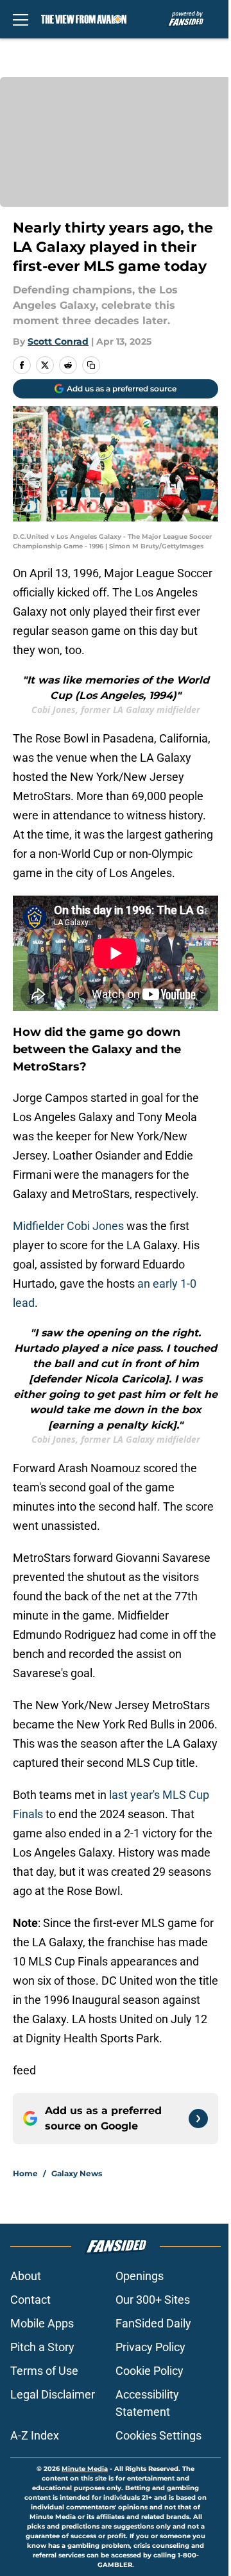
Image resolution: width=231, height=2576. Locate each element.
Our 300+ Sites (153, 2300)
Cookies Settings (158, 2435)
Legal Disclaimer (53, 2394)
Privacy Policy (150, 2347)
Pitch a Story (42, 2347)
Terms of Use (44, 2371)
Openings (140, 2276)
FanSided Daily (153, 2323)
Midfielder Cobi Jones (68, 1226)
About (26, 2276)
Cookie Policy (150, 2371)
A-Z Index (35, 2435)
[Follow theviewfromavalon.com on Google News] (198, 2119)
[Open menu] (21, 19)
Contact (30, 2300)
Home (25, 2173)
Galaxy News (77, 2173)
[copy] (91, 365)
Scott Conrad (58, 341)
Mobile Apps (42, 2323)
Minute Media (85, 2469)
